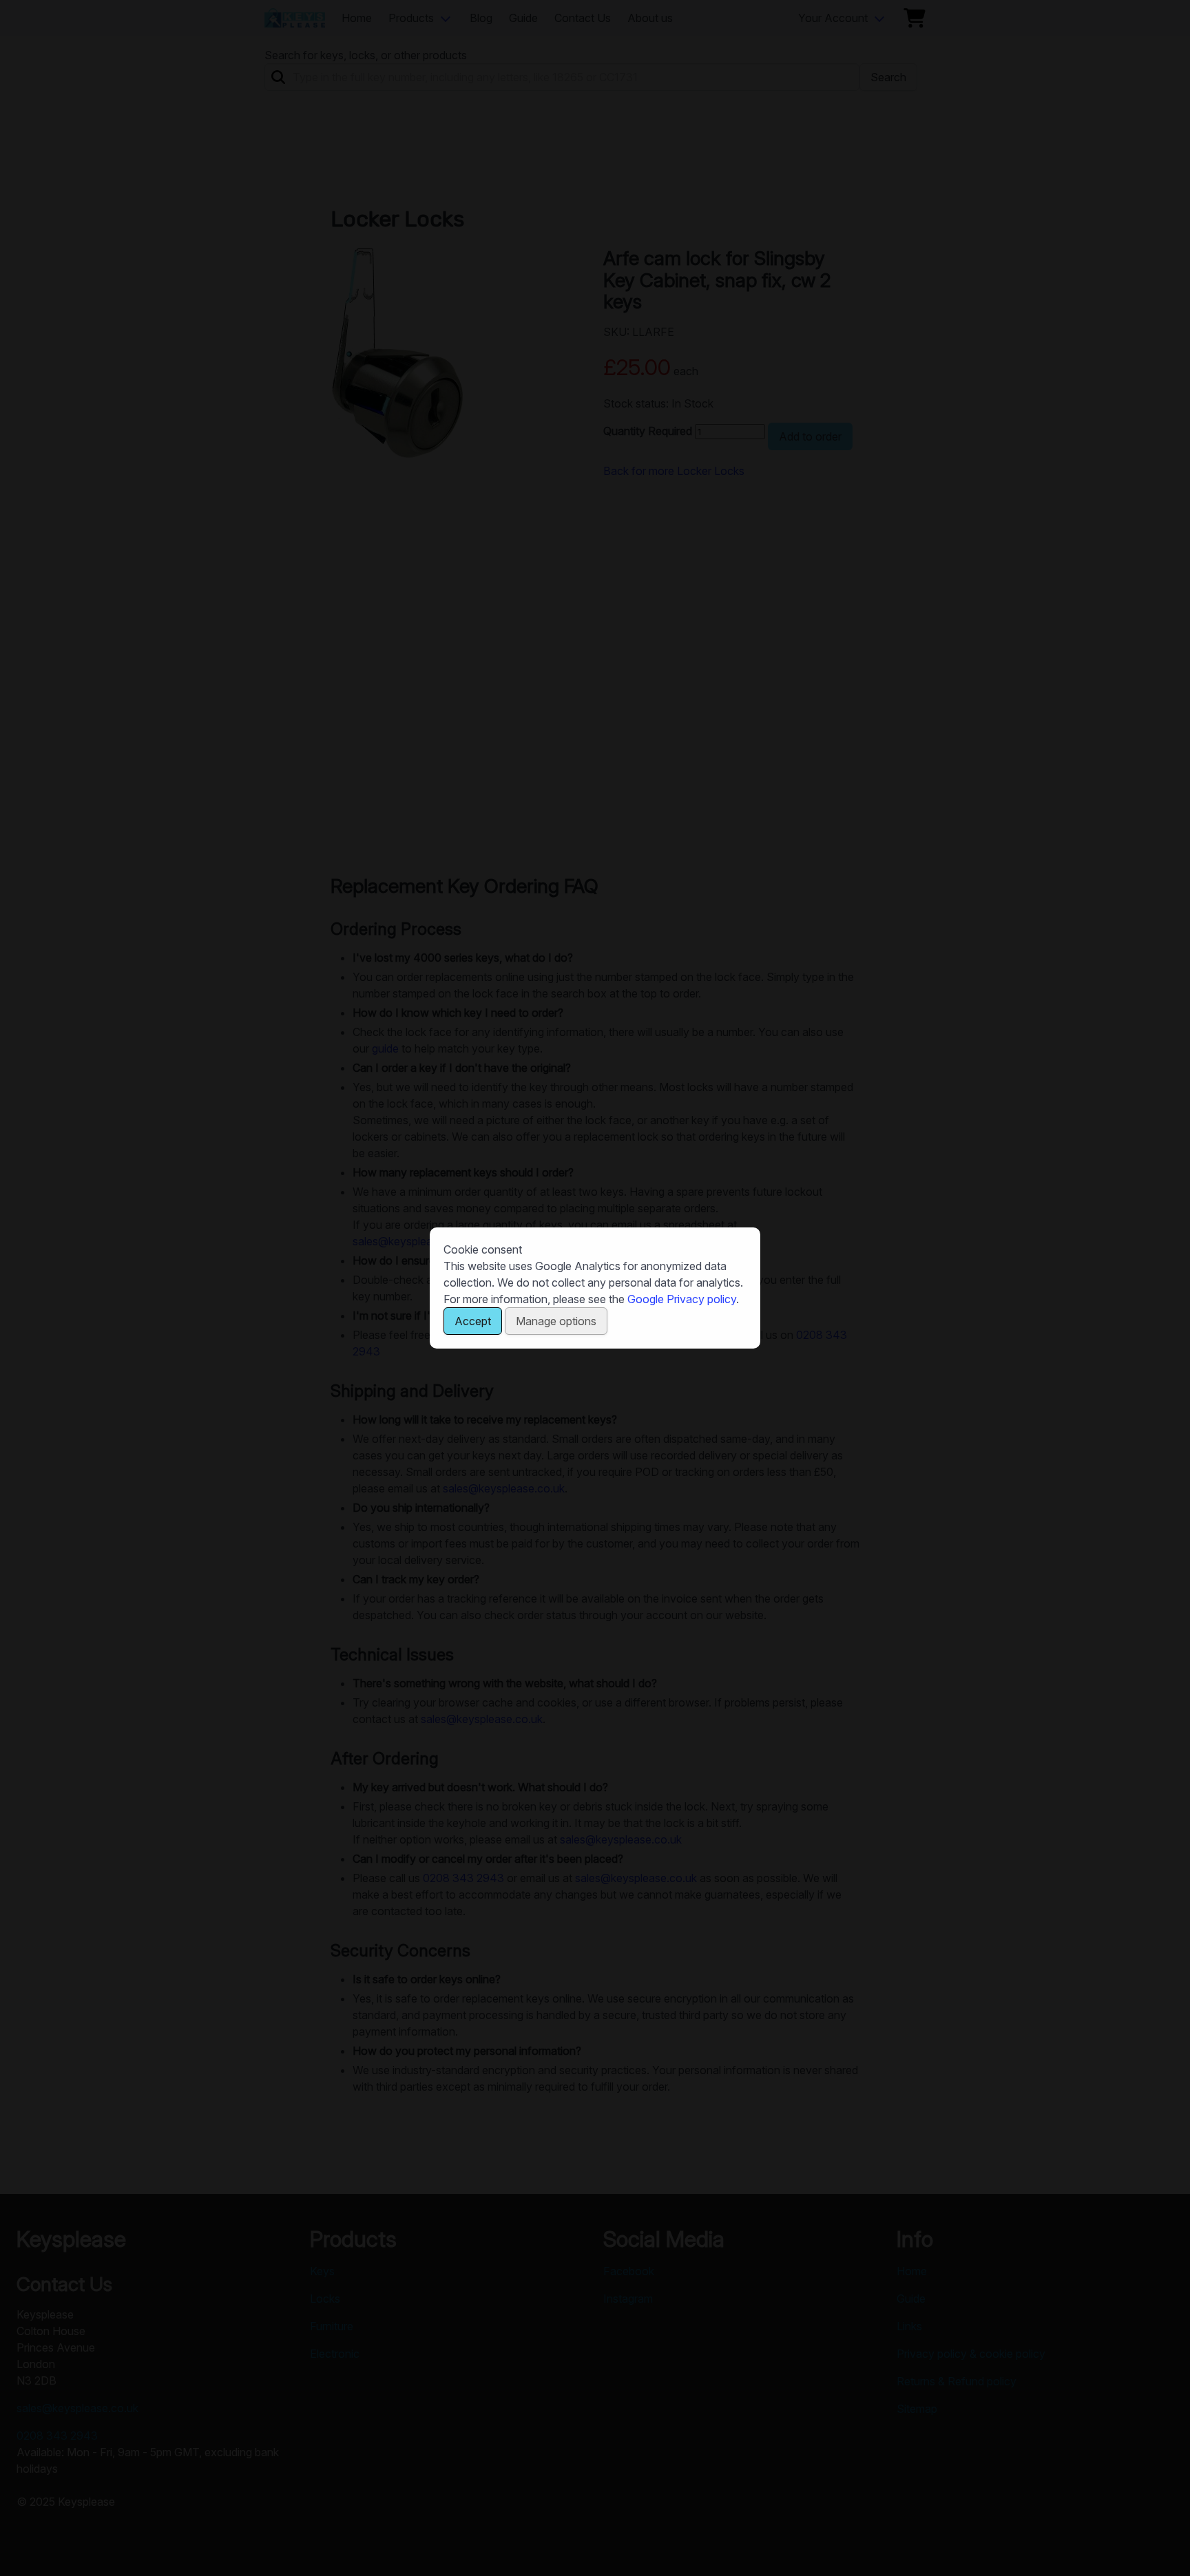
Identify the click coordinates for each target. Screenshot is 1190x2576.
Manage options (556, 1321)
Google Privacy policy (682, 1299)
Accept (473, 1321)
